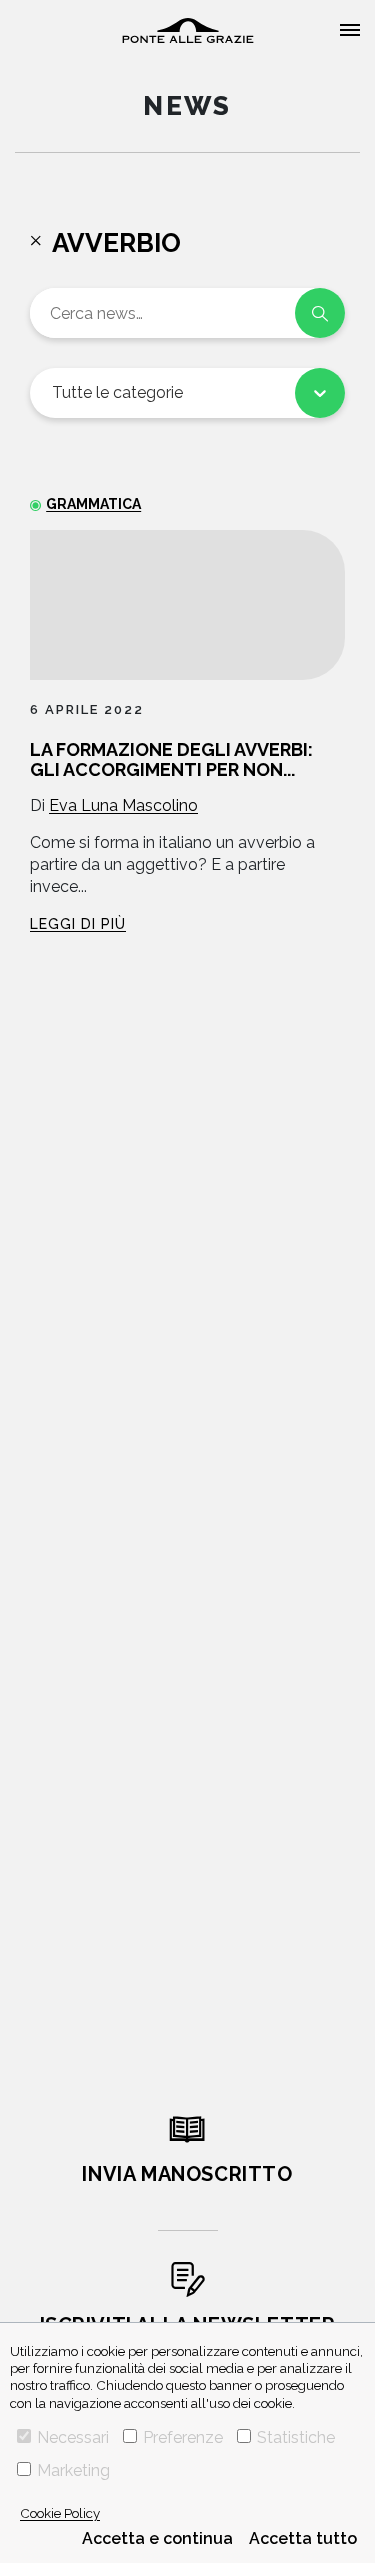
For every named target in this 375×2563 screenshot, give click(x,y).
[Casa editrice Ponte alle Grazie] (188, 30)
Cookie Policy (60, 2513)
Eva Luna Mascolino (123, 805)
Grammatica (93, 504)
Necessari (73, 2437)
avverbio (116, 243)
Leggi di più (78, 924)
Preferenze (183, 2437)
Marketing (73, 2470)
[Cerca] (320, 313)
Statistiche (296, 2437)
